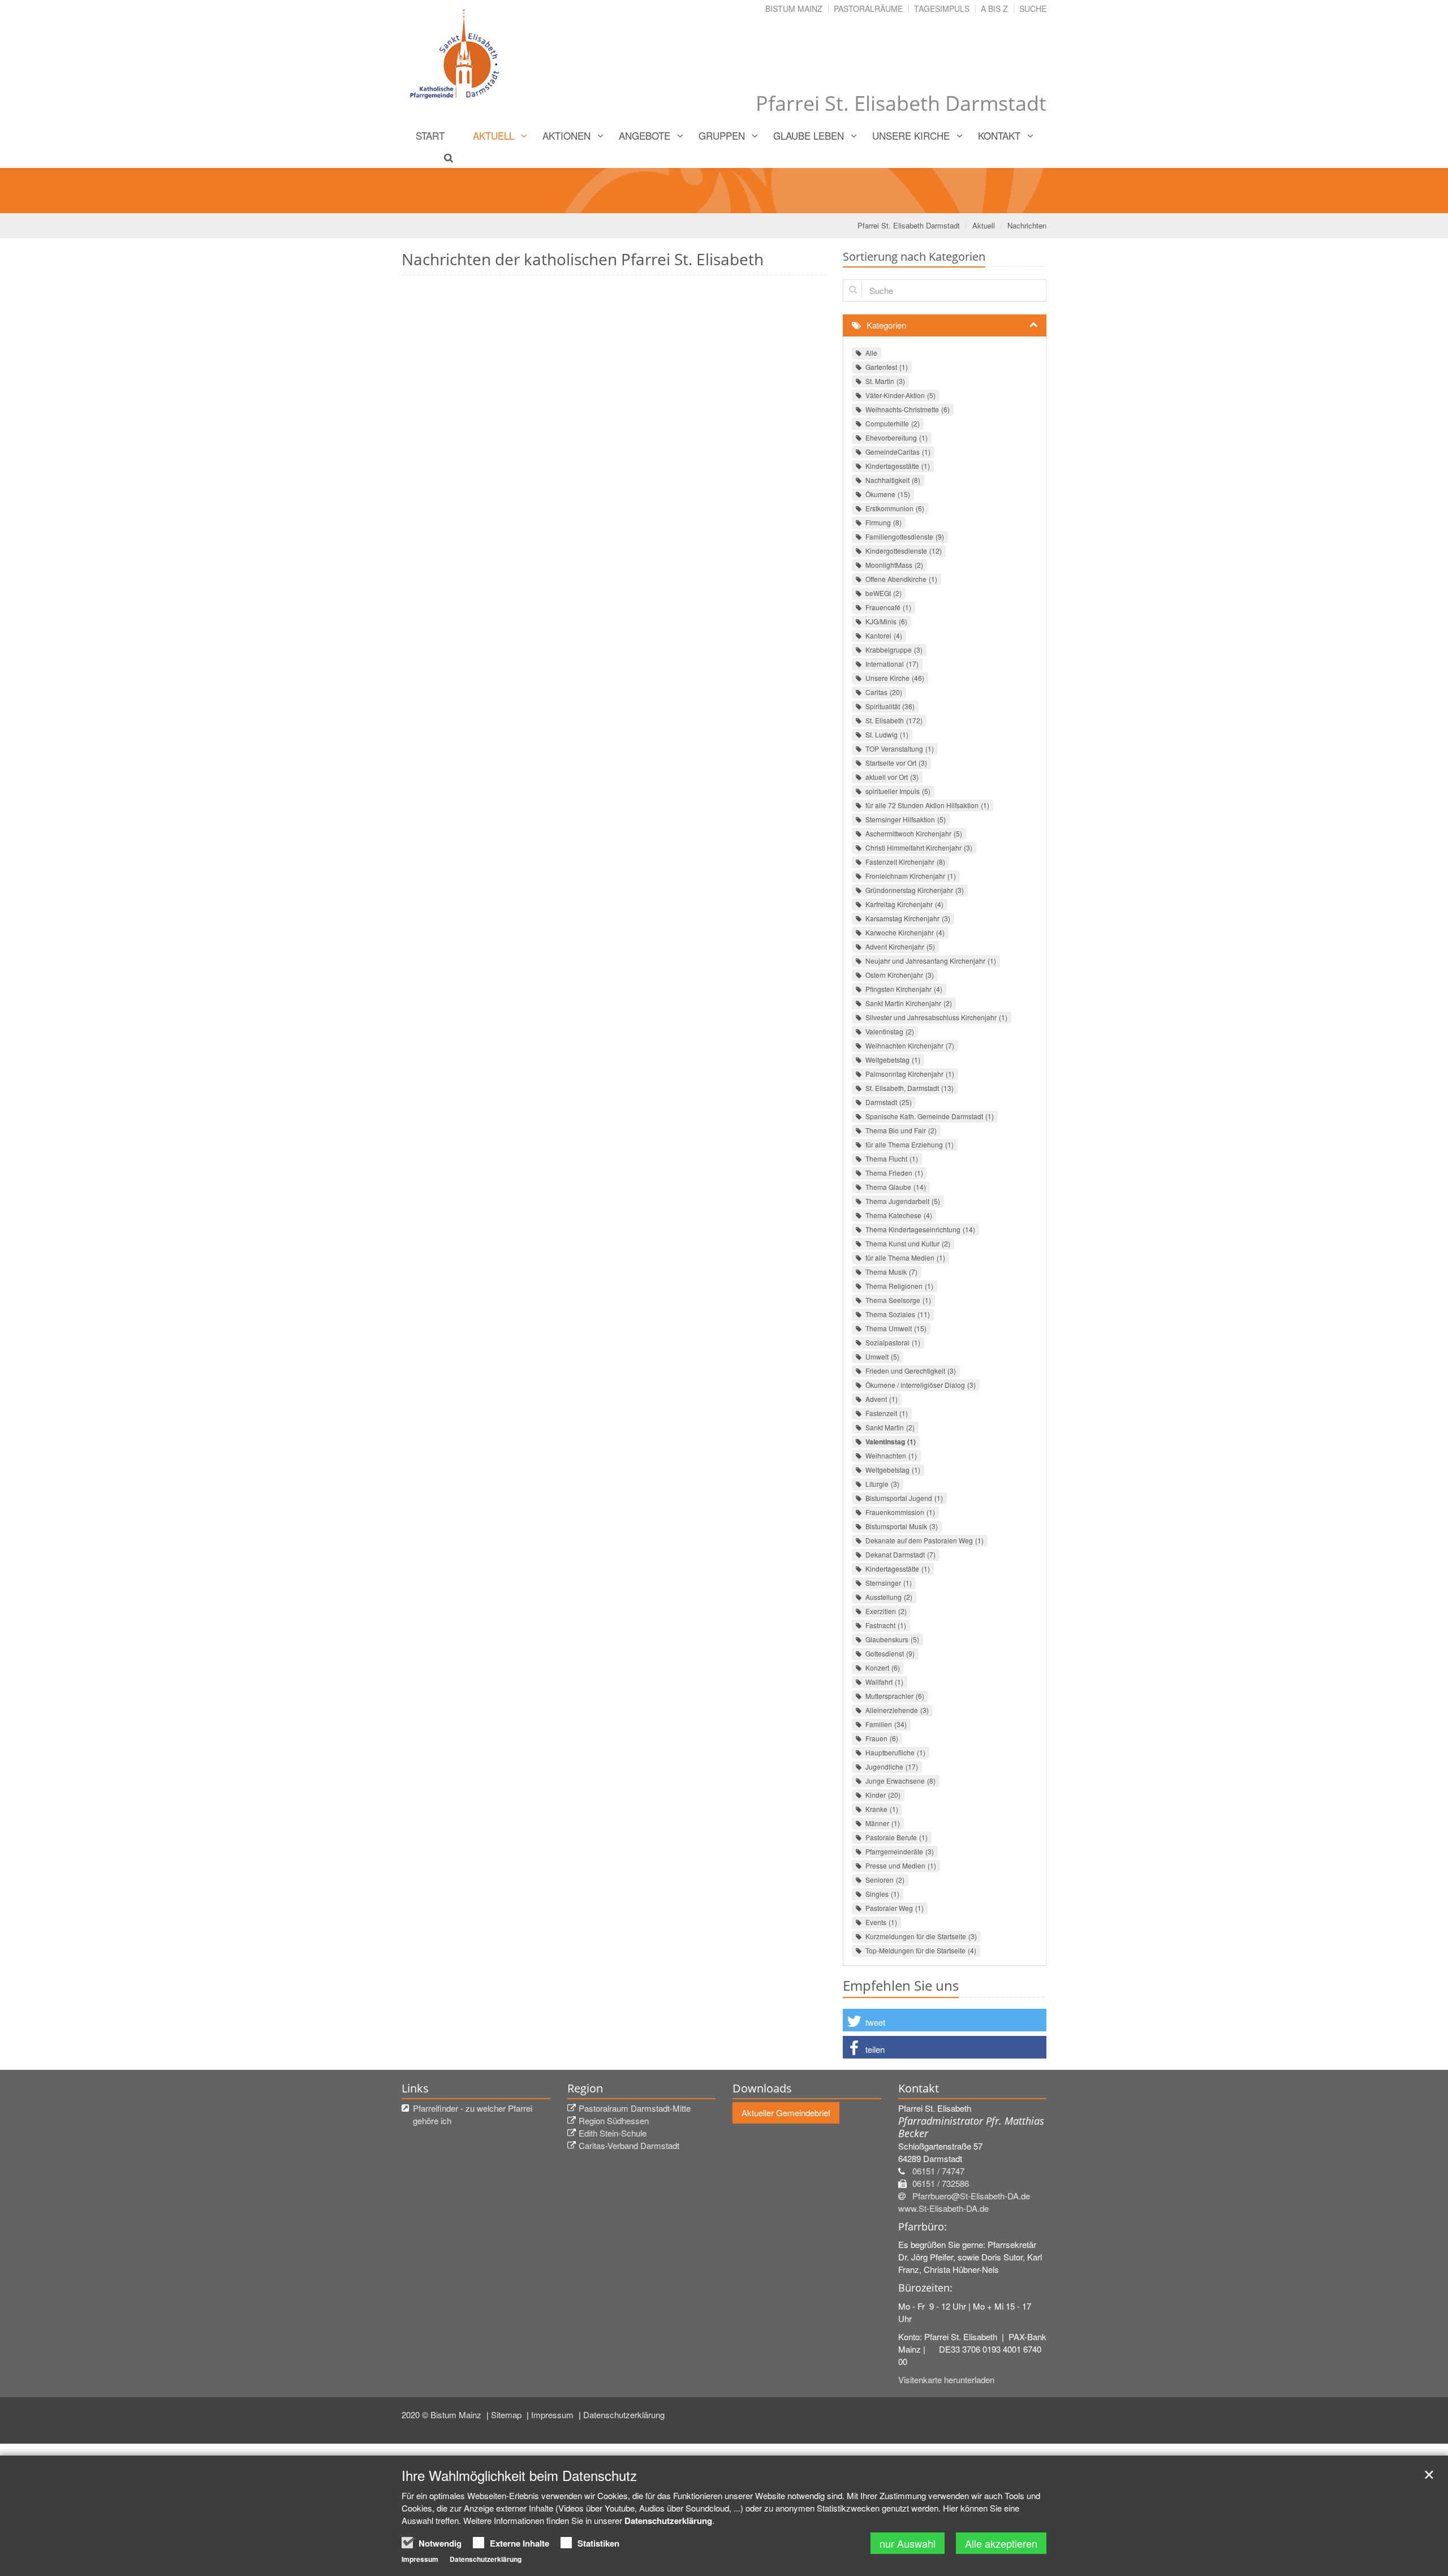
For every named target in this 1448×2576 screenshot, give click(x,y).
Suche (1033, 8)
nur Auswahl (908, 2543)
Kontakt (999, 135)
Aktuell (494, 135)
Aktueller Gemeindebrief (786, 2113)
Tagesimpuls (942, 8)
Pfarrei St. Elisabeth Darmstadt (909, 225)
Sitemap (507, 2415)
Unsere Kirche (911, 135)
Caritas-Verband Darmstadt (629, 2145)
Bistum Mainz (794, 8)
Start (430, 135)
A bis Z (994, 8)
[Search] (442, 157)
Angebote (645, 135)
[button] (945, 2020)
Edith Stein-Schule (613, 2133)
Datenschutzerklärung (624, 2415)
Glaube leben (809, 135)
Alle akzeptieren (1001, 2543)
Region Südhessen (614, 2120)
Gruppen (722, 135)
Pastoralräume (868, 8)
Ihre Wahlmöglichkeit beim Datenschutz (519, 2475)
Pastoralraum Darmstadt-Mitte (635, 2108)
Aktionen (566, 135)
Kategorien (886, 325)
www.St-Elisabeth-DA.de (943, 2208)
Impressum (553, 2415)
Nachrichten (1027, 225)
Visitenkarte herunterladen (946, 2379)
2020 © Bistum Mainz (443, 2415)
